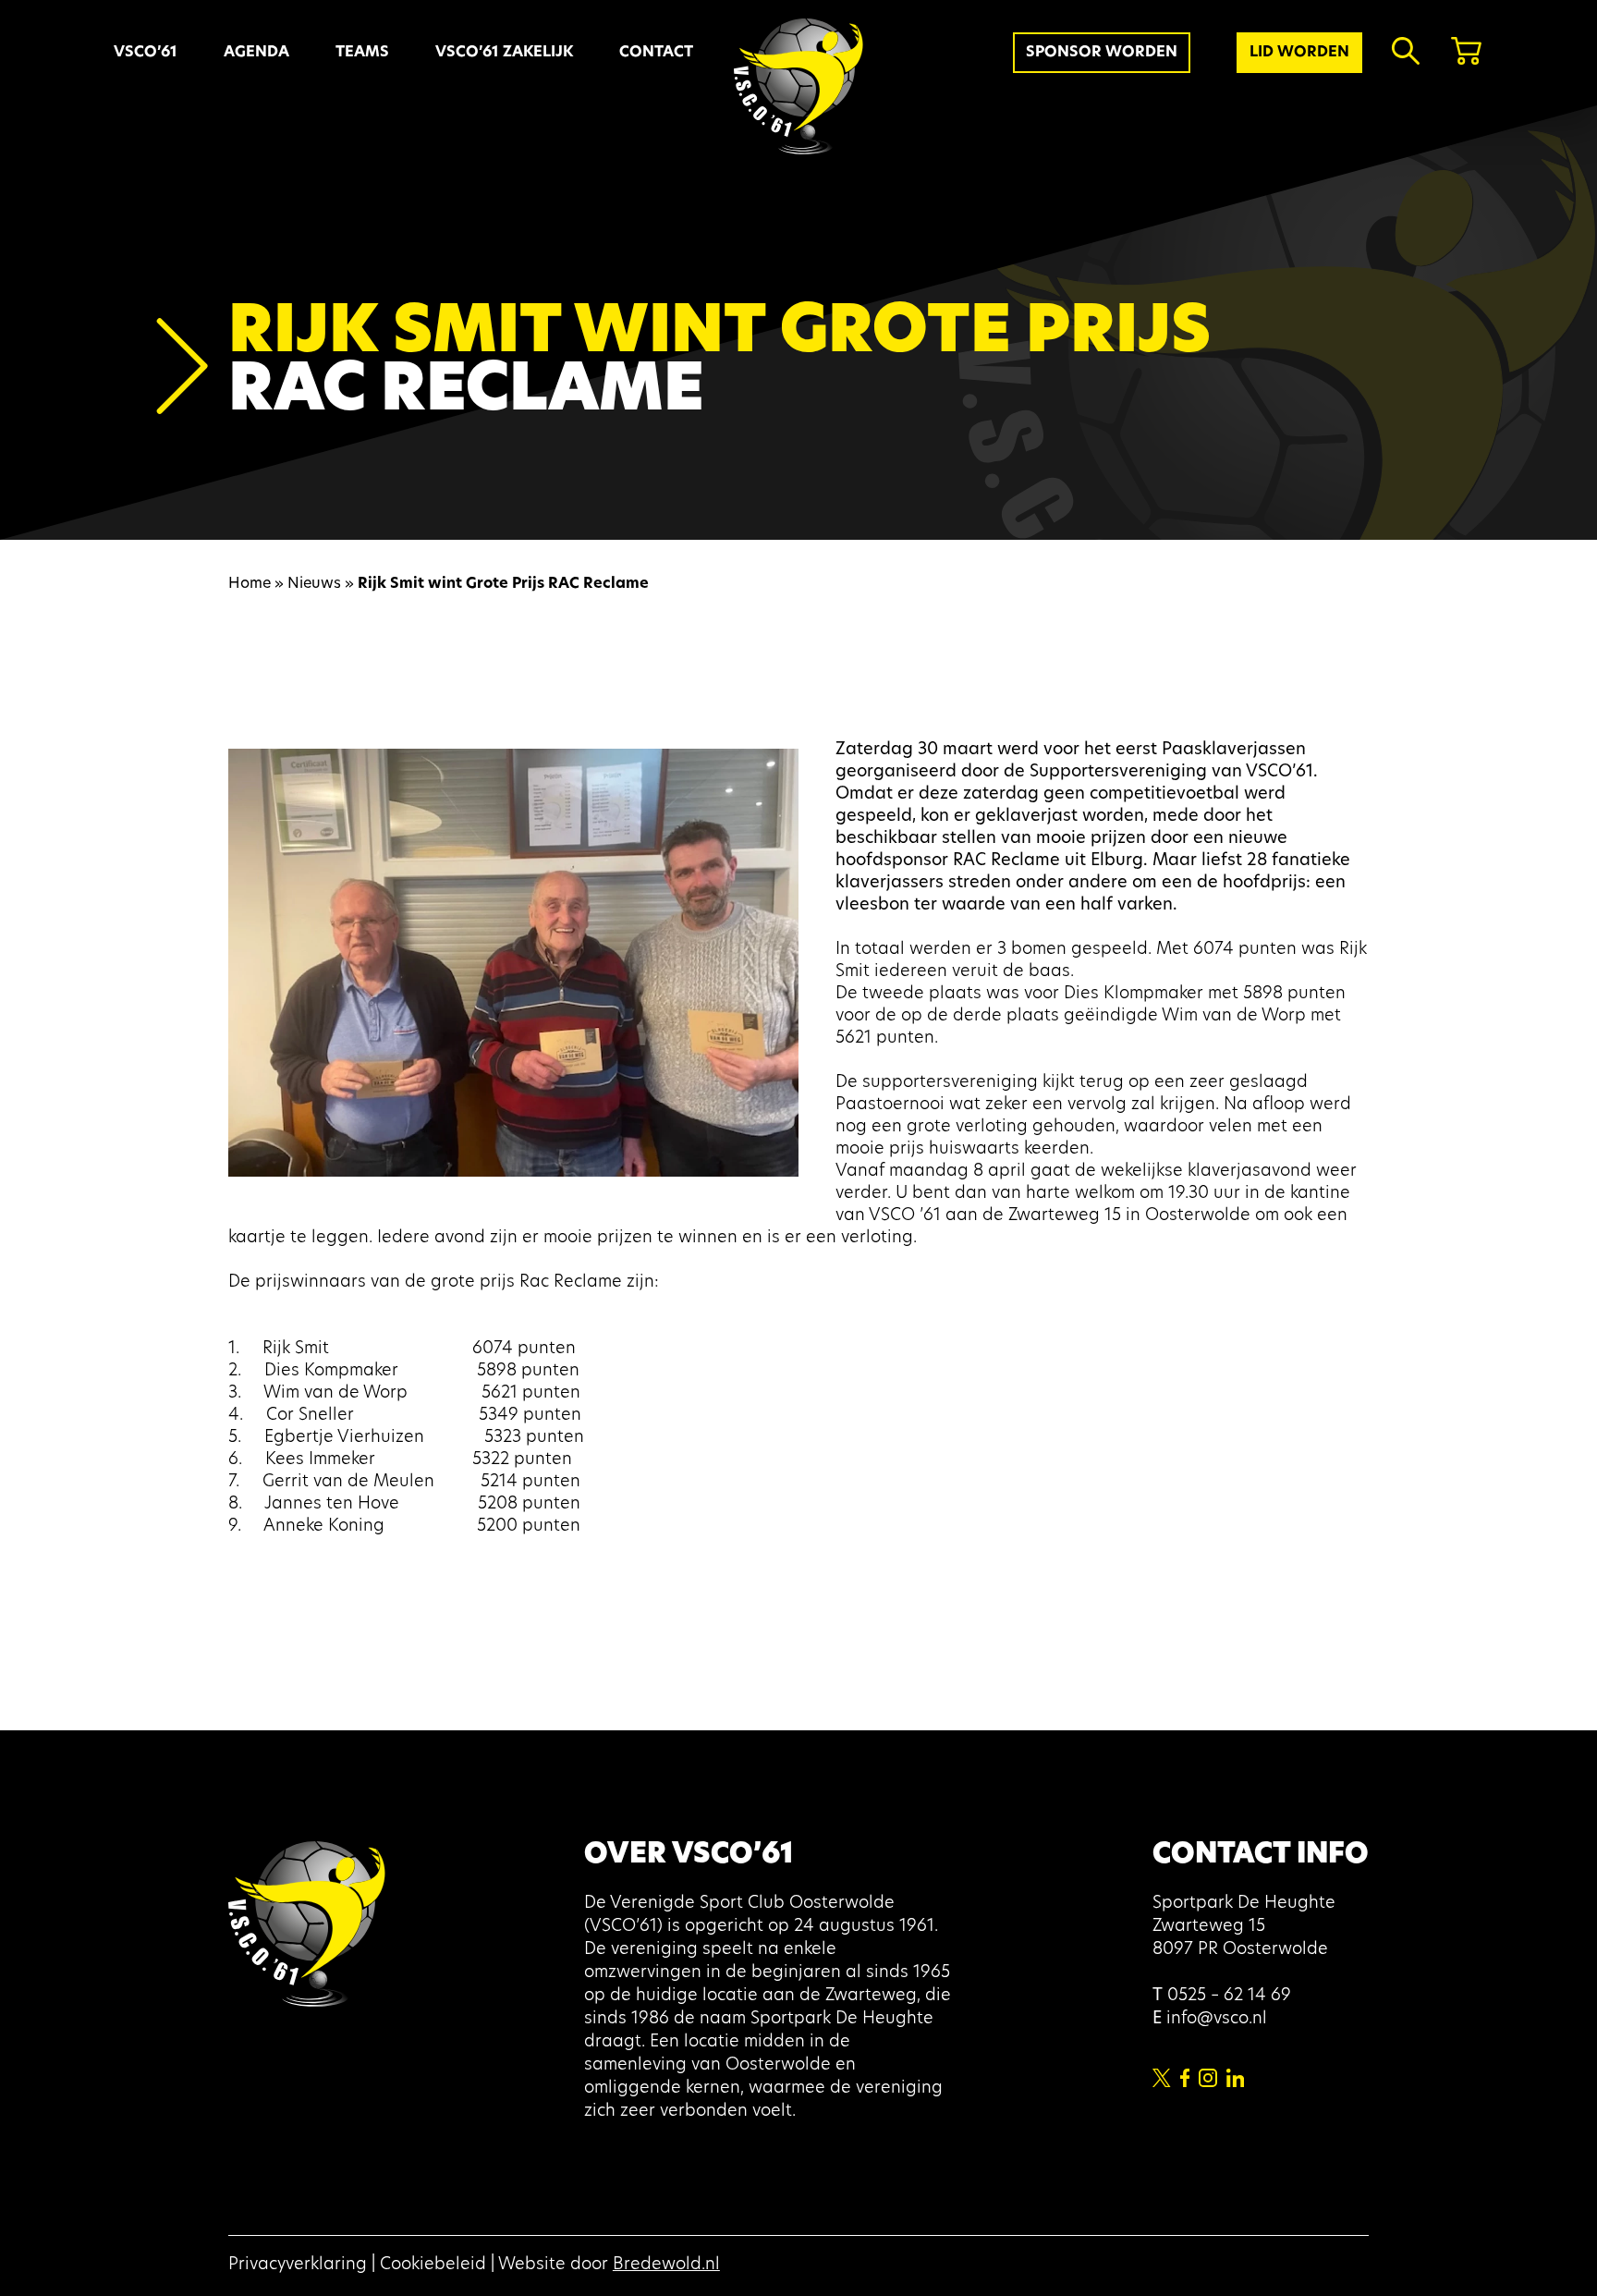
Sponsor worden (1102, 53)
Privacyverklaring (298, 2265)
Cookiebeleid (433, 2265)
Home (250, 584)
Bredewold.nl (666, 2265)
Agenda (256, 53)
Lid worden (1299, 53)
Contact (656, 53)
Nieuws (314, 584)
